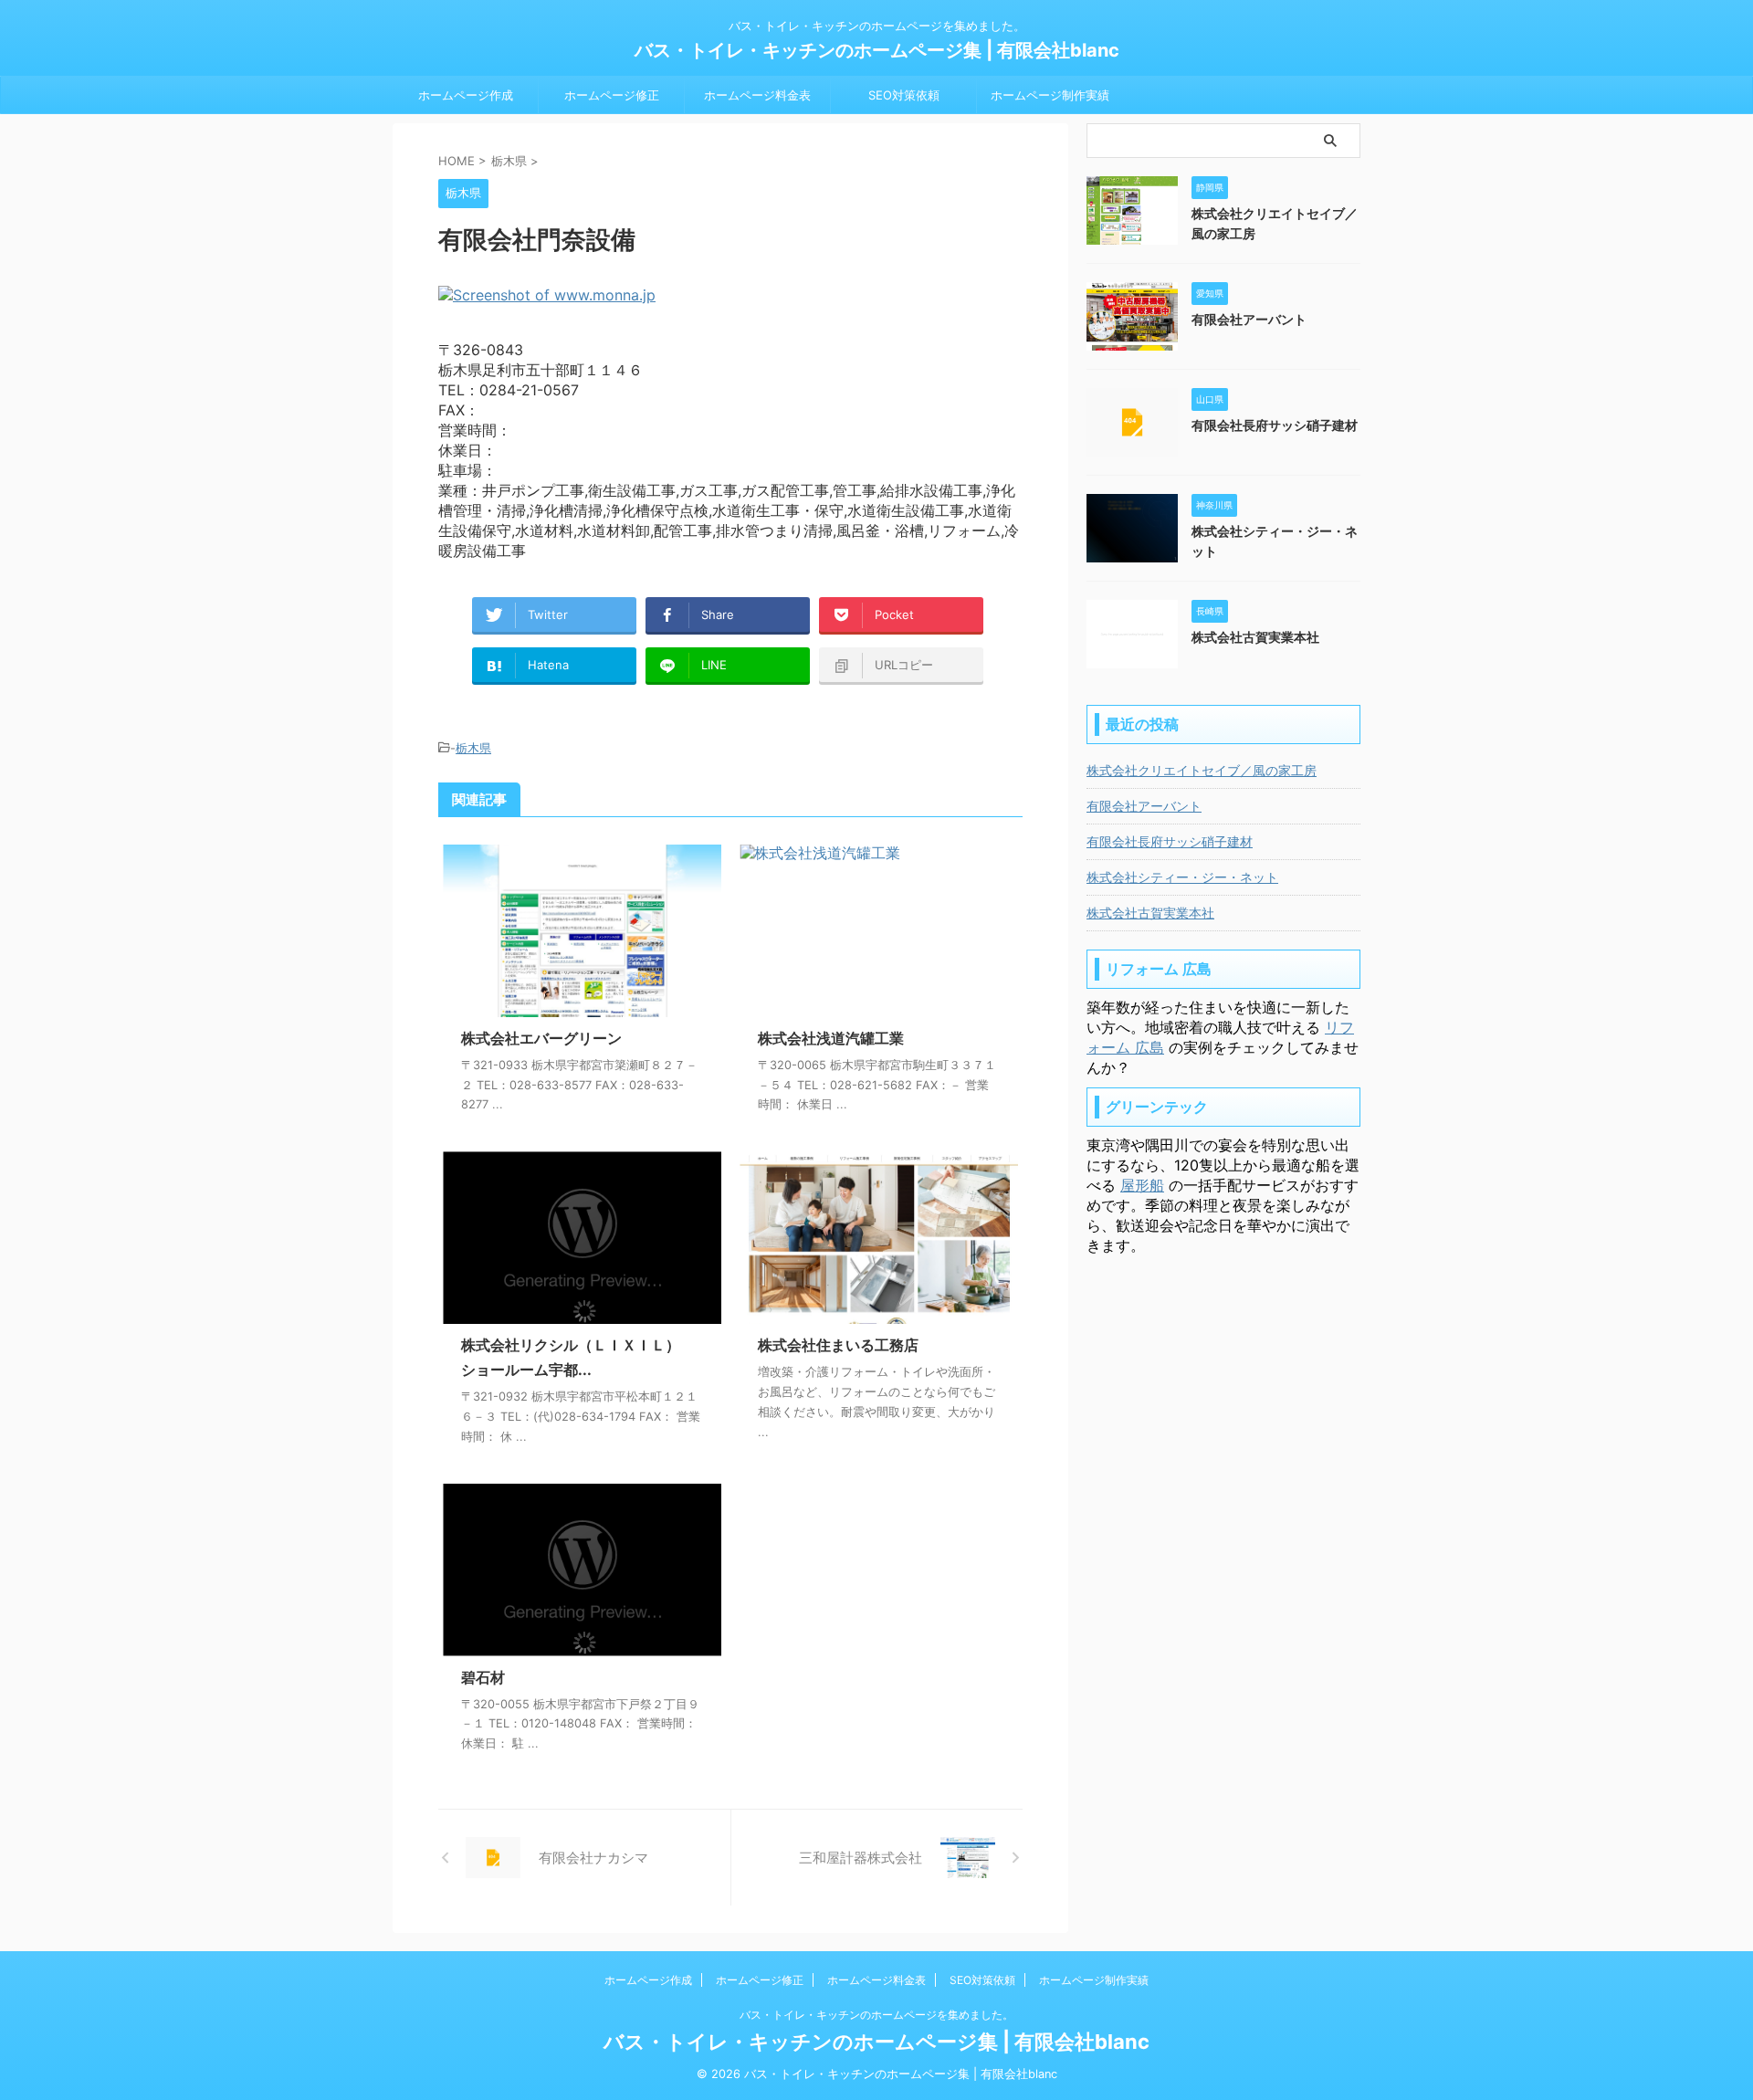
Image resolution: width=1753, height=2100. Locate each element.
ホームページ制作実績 (1050, 95)
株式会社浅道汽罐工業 (831, 1038)
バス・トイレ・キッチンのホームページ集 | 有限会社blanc (877, 50)
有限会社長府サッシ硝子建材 (1275, 425)
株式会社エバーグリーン (541, 1038)
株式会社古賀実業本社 (1255, 637)
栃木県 (473, 748)
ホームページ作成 (466, 95)
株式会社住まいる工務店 (838, 1345)
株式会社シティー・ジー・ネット (1182, 877)
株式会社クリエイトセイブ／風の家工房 (1202, 770)
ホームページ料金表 (757, 95)
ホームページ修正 (612, 95)
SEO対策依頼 (904, 95)
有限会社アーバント (1249, 319)
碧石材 (483, 1677)
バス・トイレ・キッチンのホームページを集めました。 (876, 2015)
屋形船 (1142, 1185)
